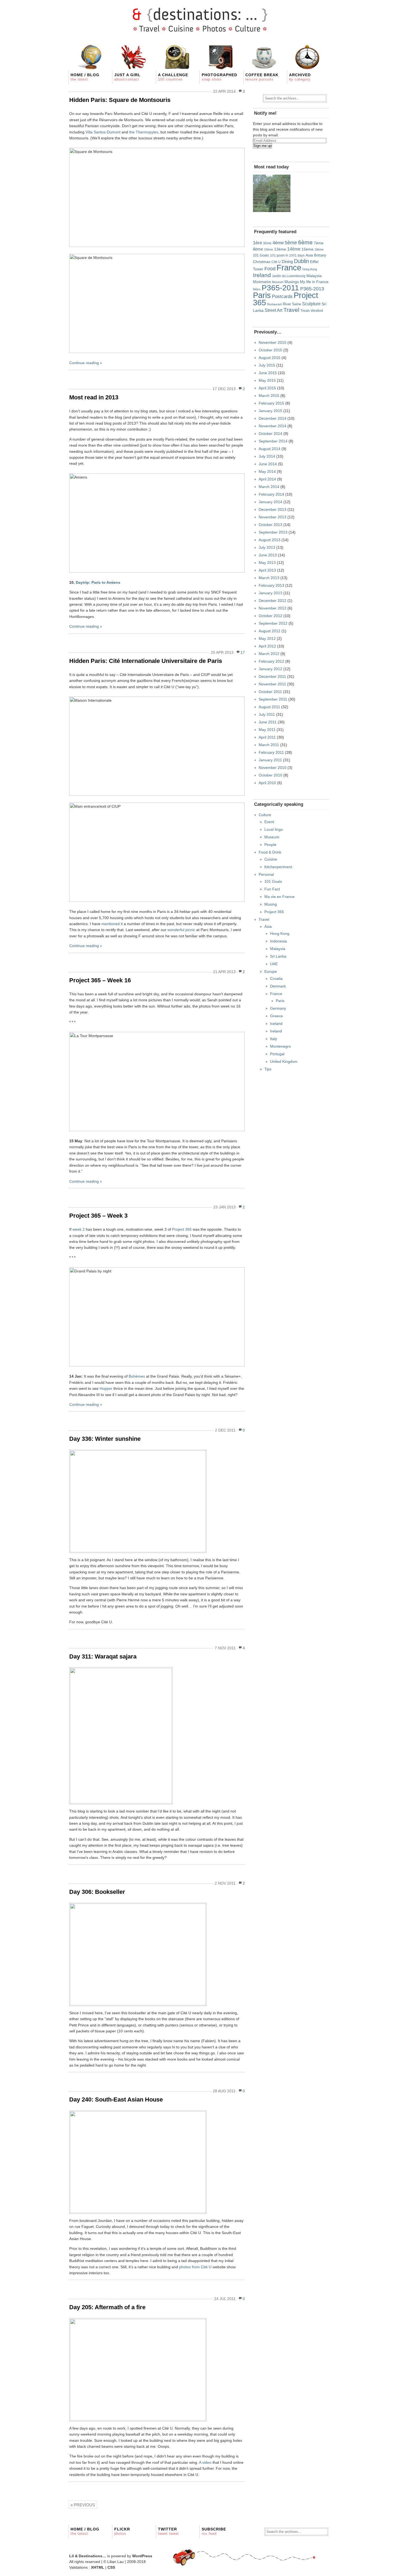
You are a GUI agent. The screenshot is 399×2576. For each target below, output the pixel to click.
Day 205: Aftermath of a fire (107, 2307)
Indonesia (278, 941)
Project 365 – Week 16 (100, 980)
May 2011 (267, 730)
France (289, 268)
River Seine (292, 304)
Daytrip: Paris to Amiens (98, 582)
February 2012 (271, 661)
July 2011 (267, 714)
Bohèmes (137, 1376)
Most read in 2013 (94, 397)
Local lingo (274, 829)
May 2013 (267, 563)
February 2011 (271, 752)
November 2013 (273, 517)
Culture (265, 815)
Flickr (122, 2531)
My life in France (314, 282)
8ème (258, 249)
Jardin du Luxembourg (289, 276)
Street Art (273, 310)
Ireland (262, 275)
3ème (267, 243)
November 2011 (272, 684)
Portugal (277, 1054)
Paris (262, 295)
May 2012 (267, 639)
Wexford (317, 311)
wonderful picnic (181, 930)
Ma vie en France (279, 897)
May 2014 (267, 471)
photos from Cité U (195, 2267)
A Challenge (173, 77)
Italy (274, 1039)
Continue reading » (86, 363)
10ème (269, 249)
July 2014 (267, 456)
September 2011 (273, 699)
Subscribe (214, 2531)
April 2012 (267, 646)
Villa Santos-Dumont (103, 132)
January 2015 (270, 411)
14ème (294, 249)
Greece (276, 1016)
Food (270, 269)
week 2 (79, 1229)
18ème (319, 249)
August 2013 (270, 540)
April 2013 (267, 570)
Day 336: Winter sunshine (105, 1439)
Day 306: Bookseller (97, 1892)
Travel (291, 310)
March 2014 (269, 487)
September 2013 (273, 532)
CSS (111, 2567)
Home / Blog (85, 77)
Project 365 (182, 1229)
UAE (274, 964)
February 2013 (271, 585)
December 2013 (273, 509)
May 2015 (267, 380)
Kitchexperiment (278, 867)
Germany (278, 1008)
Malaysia (314, 276)
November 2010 (273, 768)
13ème (280, 249)
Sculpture (311, 304)
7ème (319, 243)
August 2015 (270, 358)
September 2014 (273, 441)
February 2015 (271, 403)
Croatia (276, 979)
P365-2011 (280, 288)
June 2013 (268, 555)
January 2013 (270, 593)
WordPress (142, 2556)
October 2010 (270, 775)
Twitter (168, 2531)
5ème (291, 243)
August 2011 (269, 707)
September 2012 (273, 623)
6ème (305, 242)
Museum (278, 282)
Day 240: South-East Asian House (116, 2099)
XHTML (98, 2567)
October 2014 (270, 434)
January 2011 (270, 760)
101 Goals (261, 255)
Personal (266, 874)
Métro (257, 289)
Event (269, 822)
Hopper (106, 1388)
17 (243, 652)
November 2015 (273, 342)
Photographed (219, 77)
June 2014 (268, 464)
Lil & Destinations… (88, 2556)
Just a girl (127, 77)
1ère (257, 243)
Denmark (278, 986)
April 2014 (267, 479)
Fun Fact (272, 889)
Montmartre (262, 282)
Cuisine (271, 859)
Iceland (276, 1024)
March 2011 (269, 745)
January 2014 (270, 502)
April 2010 (267, 783)
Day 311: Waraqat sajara (103, 1656)
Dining (287, 262)
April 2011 (267, 737)
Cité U (276, 262)
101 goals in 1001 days (287, 255)
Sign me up (262, 146)
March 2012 (269, 654)
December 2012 (273, 601)
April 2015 (267, 388)
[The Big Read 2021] (272, 193)
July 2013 (267, 547)
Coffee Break (262, 77)
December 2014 (273, 418)
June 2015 (268, 373)
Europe (271, 971)
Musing (271, 904)
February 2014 (271, 494)
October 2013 (270, 525)
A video (205, 2462)
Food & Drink (270, 852)
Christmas (262, 262)
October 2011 (270, 692)
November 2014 (273, 426)
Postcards (282, 296)
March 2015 (269, 396)
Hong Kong (310, 269)
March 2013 (269, 578)
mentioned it (112, 924)
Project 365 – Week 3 (98, 1216)
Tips (268, 1069)
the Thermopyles (144, 132)
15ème (308, 249)
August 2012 (270, 631)
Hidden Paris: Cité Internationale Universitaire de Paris (146, 661)
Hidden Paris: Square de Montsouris (120, 100)
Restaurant (274, 304)
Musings (292, 282)
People (270, 845)
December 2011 (272, 676)
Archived (300, 77)
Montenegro (281, 1046)
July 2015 (267, 365)
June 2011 (268, 722)
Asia (309, 255)
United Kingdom (284, 1061)
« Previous (83, 2505)
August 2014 (270, 449)
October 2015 (270, 350)
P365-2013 (312, 289)
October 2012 (270, 616)
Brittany (320, 255)
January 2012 (270, 669)
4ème (278, 243)
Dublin (301, 261)
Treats (305, 311)
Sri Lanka (278, 956)
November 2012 (273, 608)
